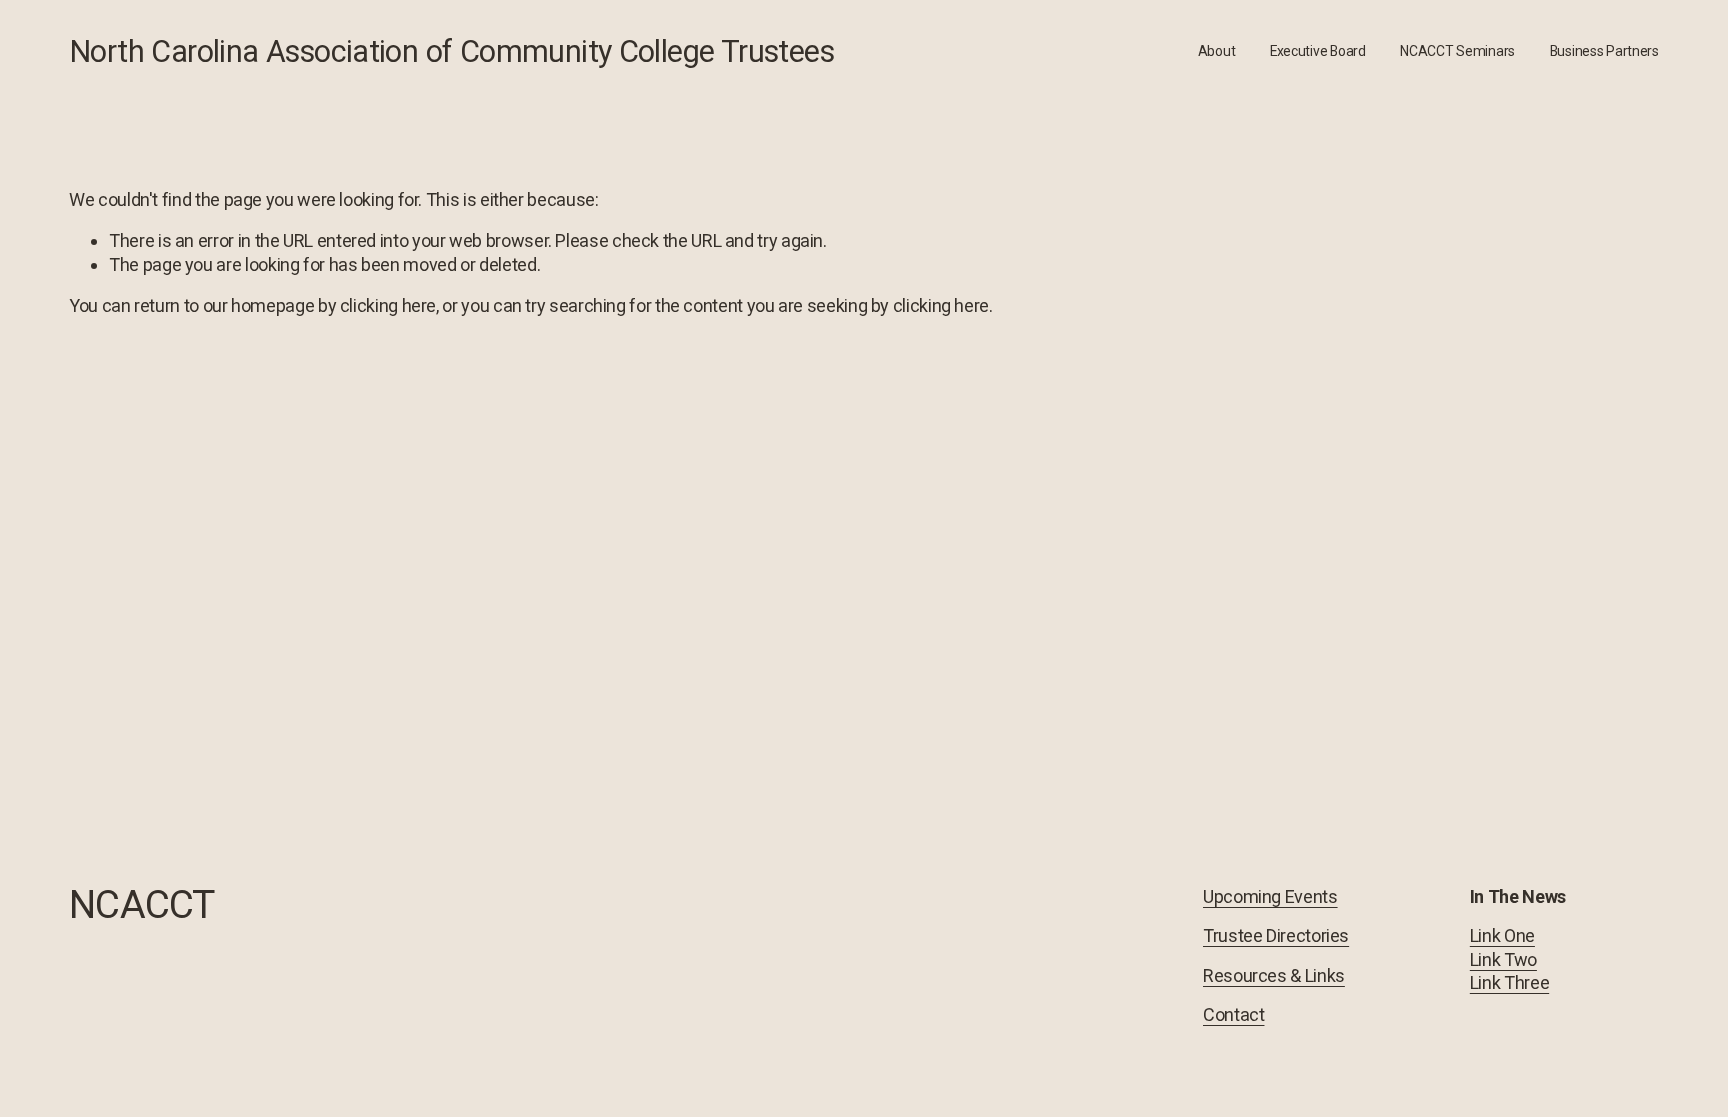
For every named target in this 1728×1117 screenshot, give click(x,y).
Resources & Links (1274, 975)
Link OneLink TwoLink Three (1509, 959)
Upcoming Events (1270, 896)
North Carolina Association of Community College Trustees (451, 51)
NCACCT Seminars (1457, 51)
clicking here (388, 305)
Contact (1233, 1014)
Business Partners (1604, 51)
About (1217, 51)
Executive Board (1318, 51)
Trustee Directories (1276, 935)
